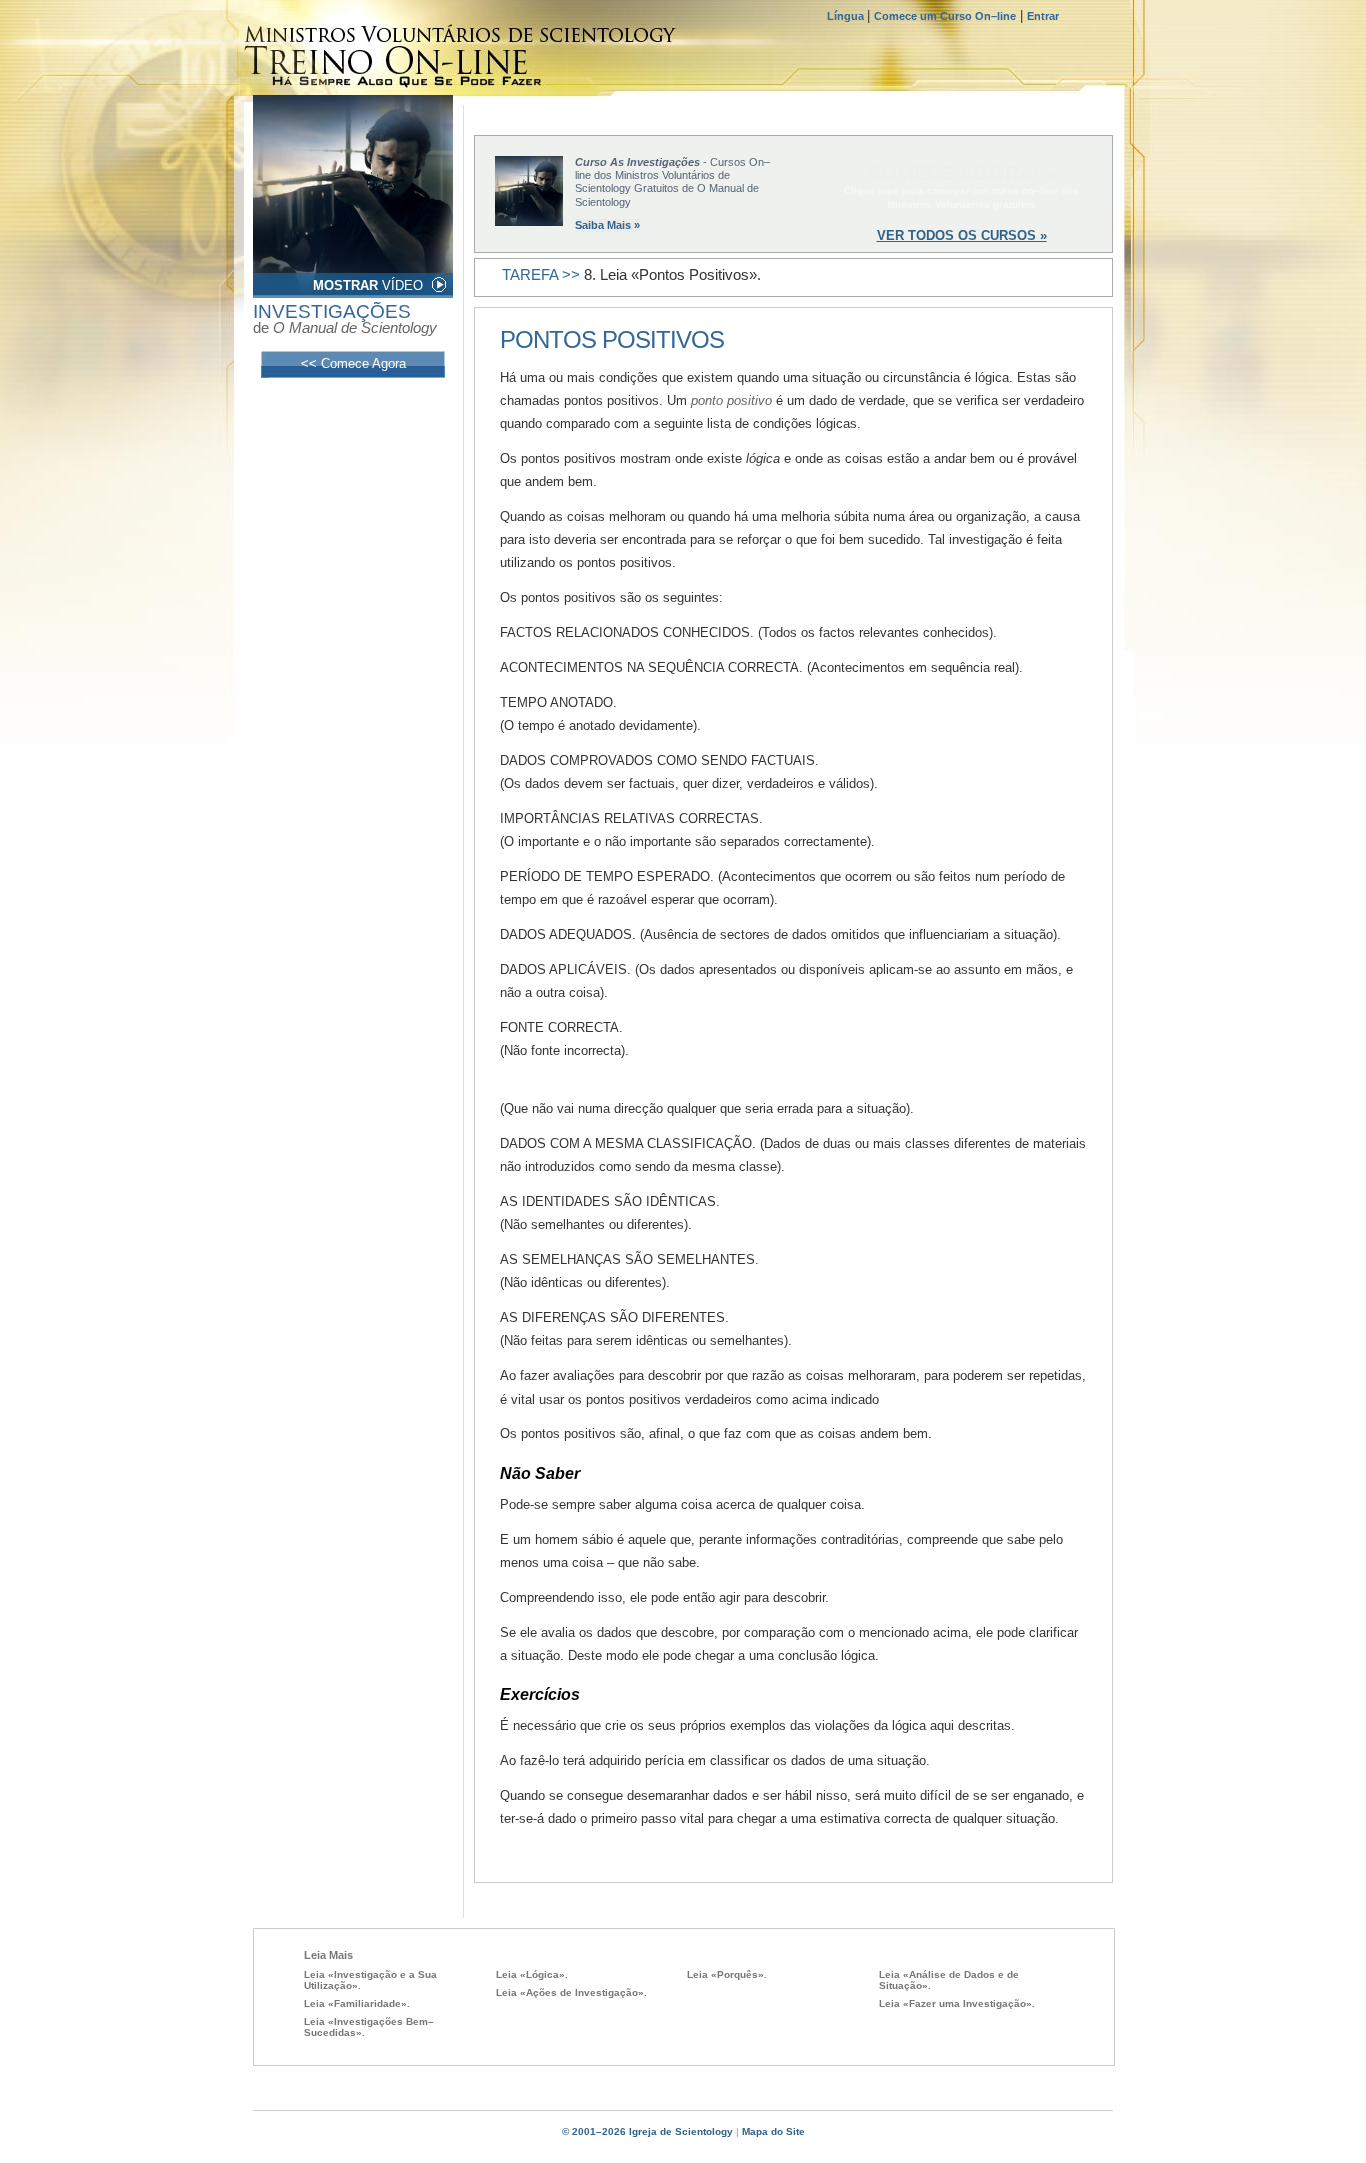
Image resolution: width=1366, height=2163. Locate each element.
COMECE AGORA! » (962, 173)
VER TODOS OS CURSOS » (962, 235)
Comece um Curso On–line (945, 16)
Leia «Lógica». (532, 1974)
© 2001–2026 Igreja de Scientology (647, 2131)
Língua (847, 16)
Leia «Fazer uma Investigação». (957, 2003)
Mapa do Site (773, 2131)
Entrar (1043, 16)
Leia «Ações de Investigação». (571, 1992)
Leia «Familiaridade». (357, 2003)
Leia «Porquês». (727, 1974)
